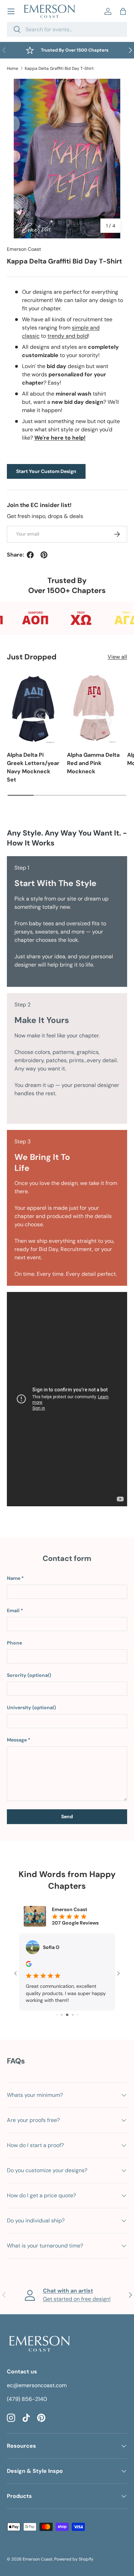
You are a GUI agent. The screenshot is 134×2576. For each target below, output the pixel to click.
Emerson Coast (24, 249)
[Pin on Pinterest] (44, 555)
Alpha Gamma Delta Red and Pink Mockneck (93, 763)
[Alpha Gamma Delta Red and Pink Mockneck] (94, 708)
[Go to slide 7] (77, 2015)
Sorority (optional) (29, 1675)
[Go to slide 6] (73, 2015)
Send (67, 1817)
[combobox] (67, 29)
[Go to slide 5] (67, 2015)
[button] (123, 11)
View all (117, 657)
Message (17, 1740)
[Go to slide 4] (62, 2015)
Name (14, 1578)
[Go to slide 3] (57, 2015)
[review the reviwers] (29, 1965)
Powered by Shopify (74, 2559)
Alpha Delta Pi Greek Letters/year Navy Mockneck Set (33, 767)
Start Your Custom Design (46, 471)
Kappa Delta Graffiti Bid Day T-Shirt (59, 68)
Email (13, 1610)
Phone (14, 1643)
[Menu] (11, 11)
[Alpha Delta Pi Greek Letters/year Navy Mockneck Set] (33, 708)
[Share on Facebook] (30, 555)
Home (13, 68)
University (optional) (31, 1707)
